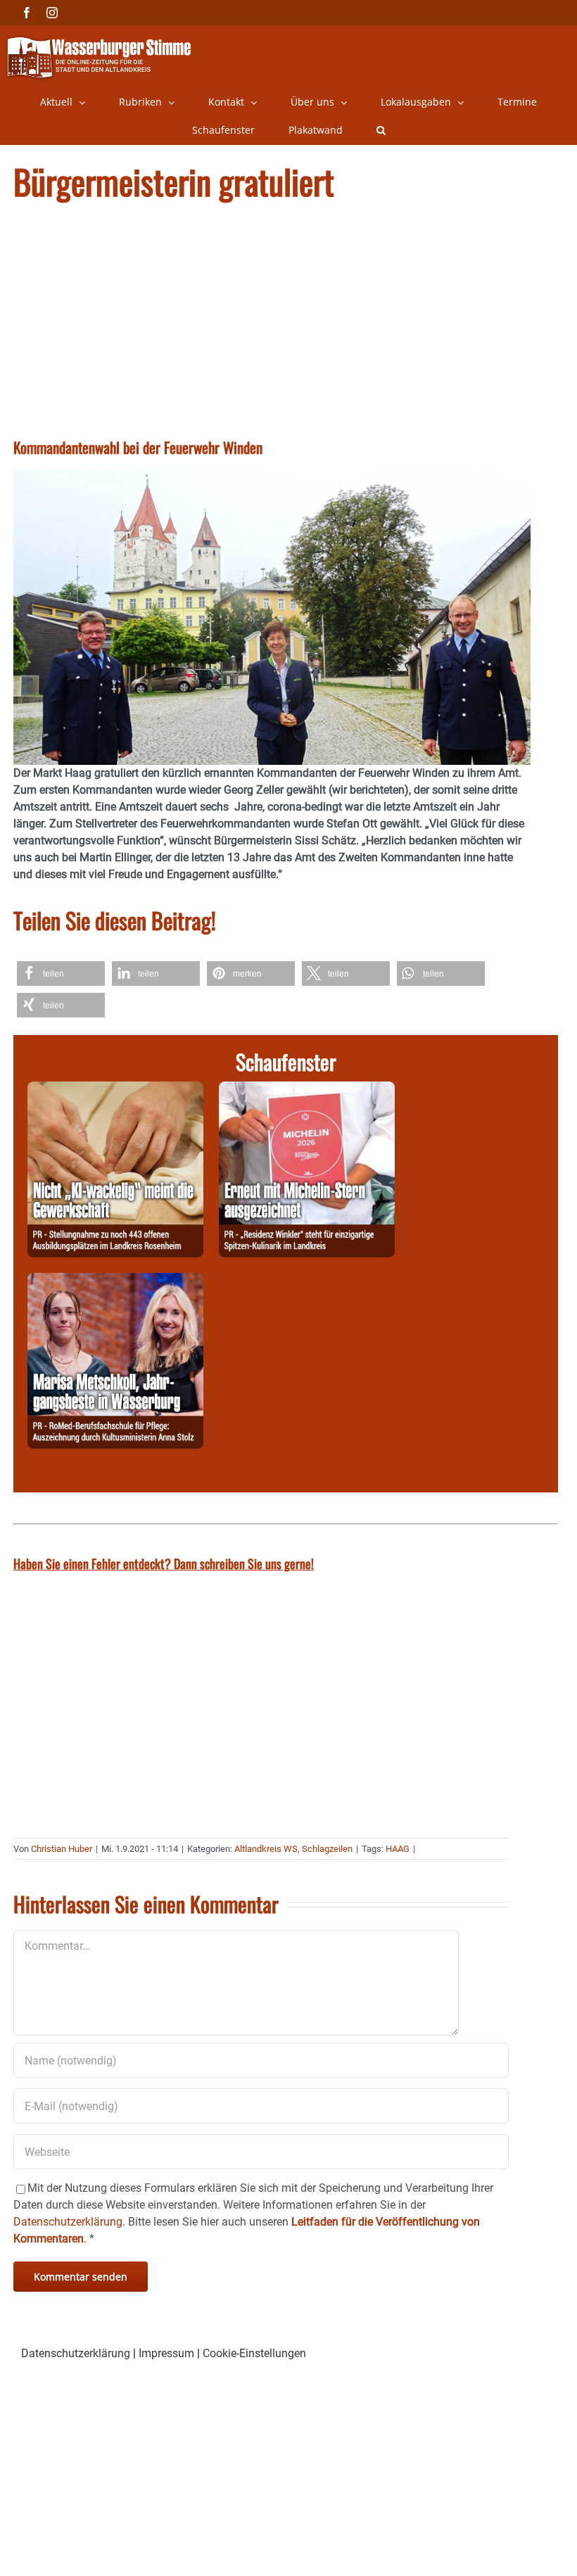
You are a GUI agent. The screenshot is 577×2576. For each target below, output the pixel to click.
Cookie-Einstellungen (254, 2353)
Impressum (166, 2353)
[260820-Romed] (115, 1281)
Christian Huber (62, 1849)
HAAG (398, 1849)
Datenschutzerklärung (76, 2353)
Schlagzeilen (327, 1849)
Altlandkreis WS (266, 1849)
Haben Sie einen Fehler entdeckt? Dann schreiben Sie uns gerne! (164, 1563)
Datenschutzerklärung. (69, 2222)
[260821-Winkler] (307, 1090)
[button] (381, 130)
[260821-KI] (115, 1090)
